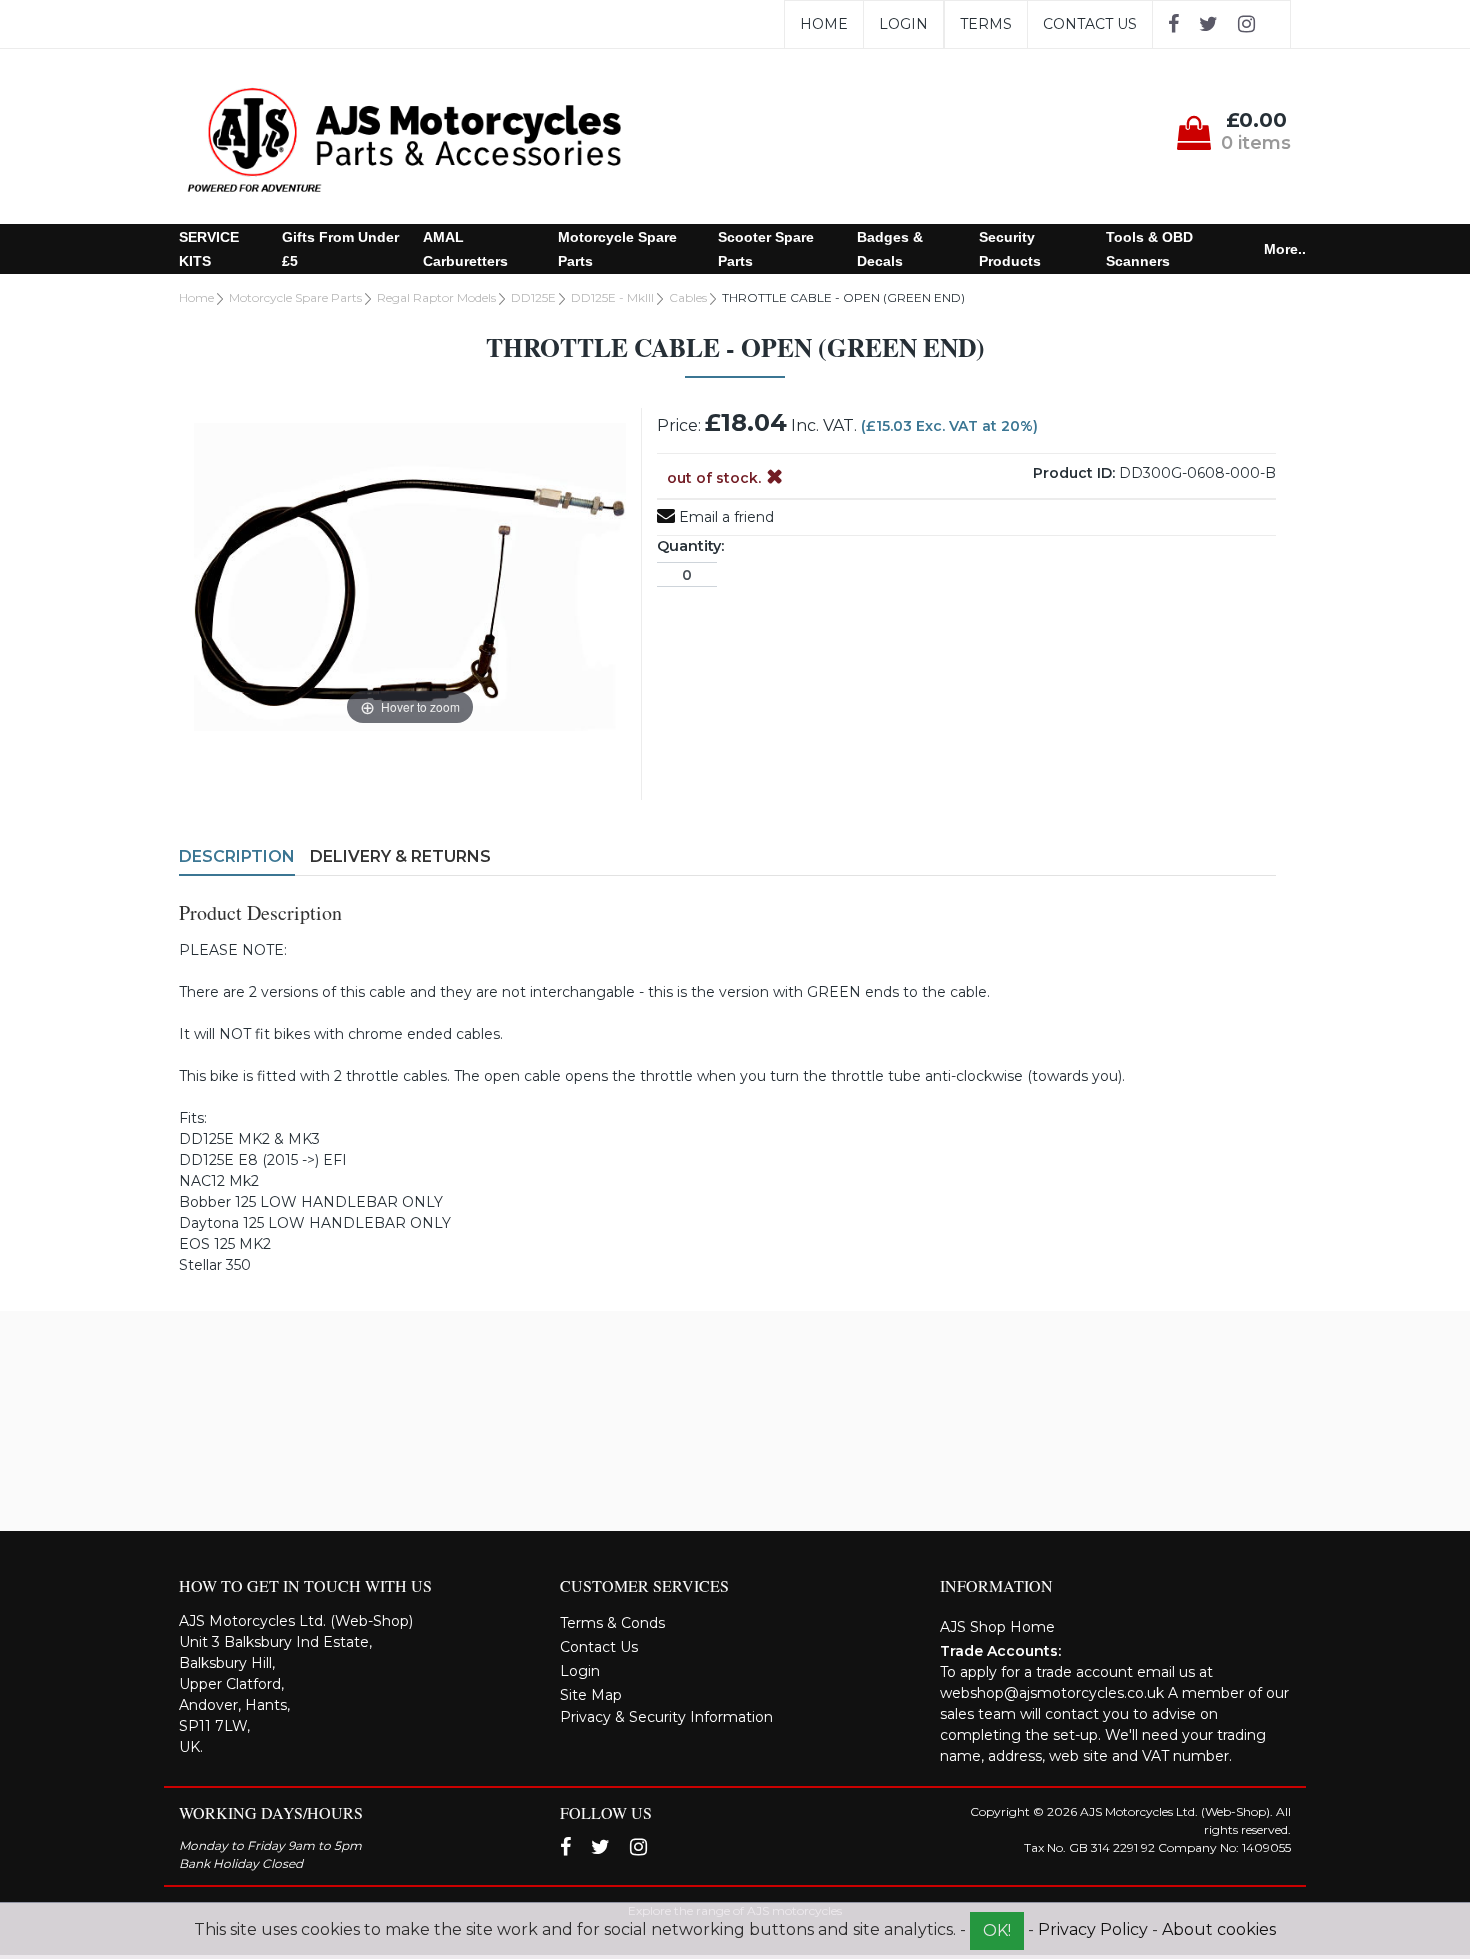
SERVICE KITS (209, 249)
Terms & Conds (612, 1623)
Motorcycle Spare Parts (617, 249)
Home (824, 24)
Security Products (1010, 249)
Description (237, 856)
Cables (688, 297)
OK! (997, 1930)
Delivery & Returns (400, 856)
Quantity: (690, 546)
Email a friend (724, 517)
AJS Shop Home (997, 1627)
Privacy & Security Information (666, 1717)
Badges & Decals (890, 249)
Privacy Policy (1093, 1929)
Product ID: (1074, 473)
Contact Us (1090, 24)
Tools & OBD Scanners (1149, 249)
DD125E (533, 297)
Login (903, 24)
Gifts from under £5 (340, 249)
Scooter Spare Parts (766, 249)
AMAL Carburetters (465, 249)
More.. (1285, 249)
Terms (986, 24)
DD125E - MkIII (612, 297)
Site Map (591, 1695)
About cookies (1219, 1929)
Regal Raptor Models (436, 297)
